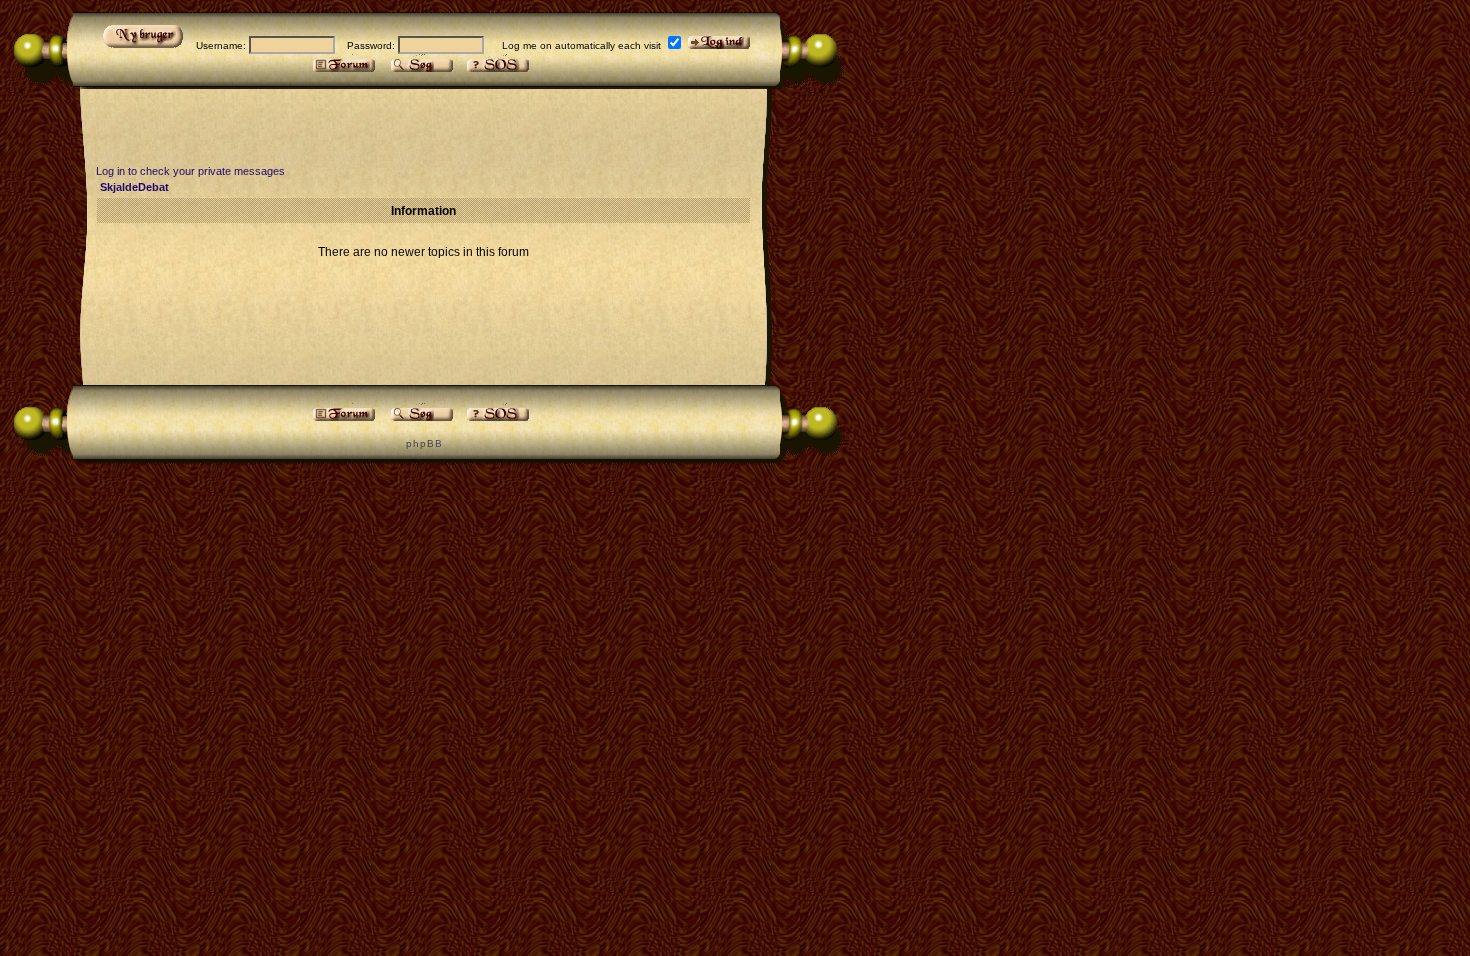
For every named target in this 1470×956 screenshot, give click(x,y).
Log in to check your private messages (190, 171)
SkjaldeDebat (134, 187)
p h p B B (423, 443)
